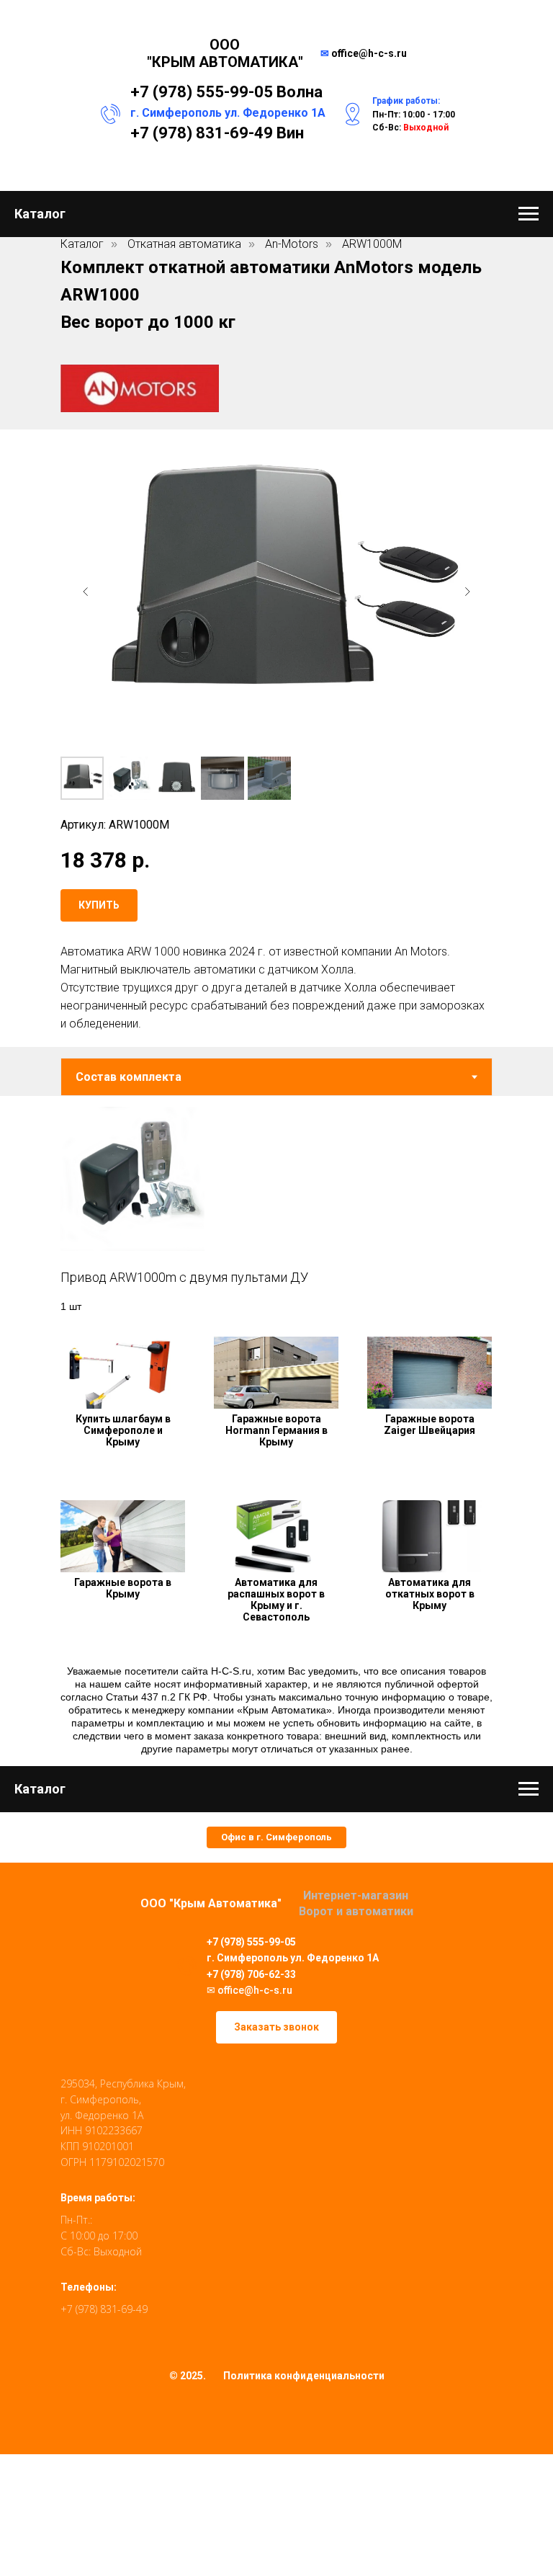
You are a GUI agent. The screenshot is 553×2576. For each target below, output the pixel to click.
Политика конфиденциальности (304, 2376)
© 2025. (188, 2376)
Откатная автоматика (184, 244)
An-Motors (292, 244)
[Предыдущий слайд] (86, 592)
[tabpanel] (276, 1205)
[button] (276, 1837)
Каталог (82, 244)
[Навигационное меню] (529, 214)
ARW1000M (372, 244)
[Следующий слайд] (467, 592)
